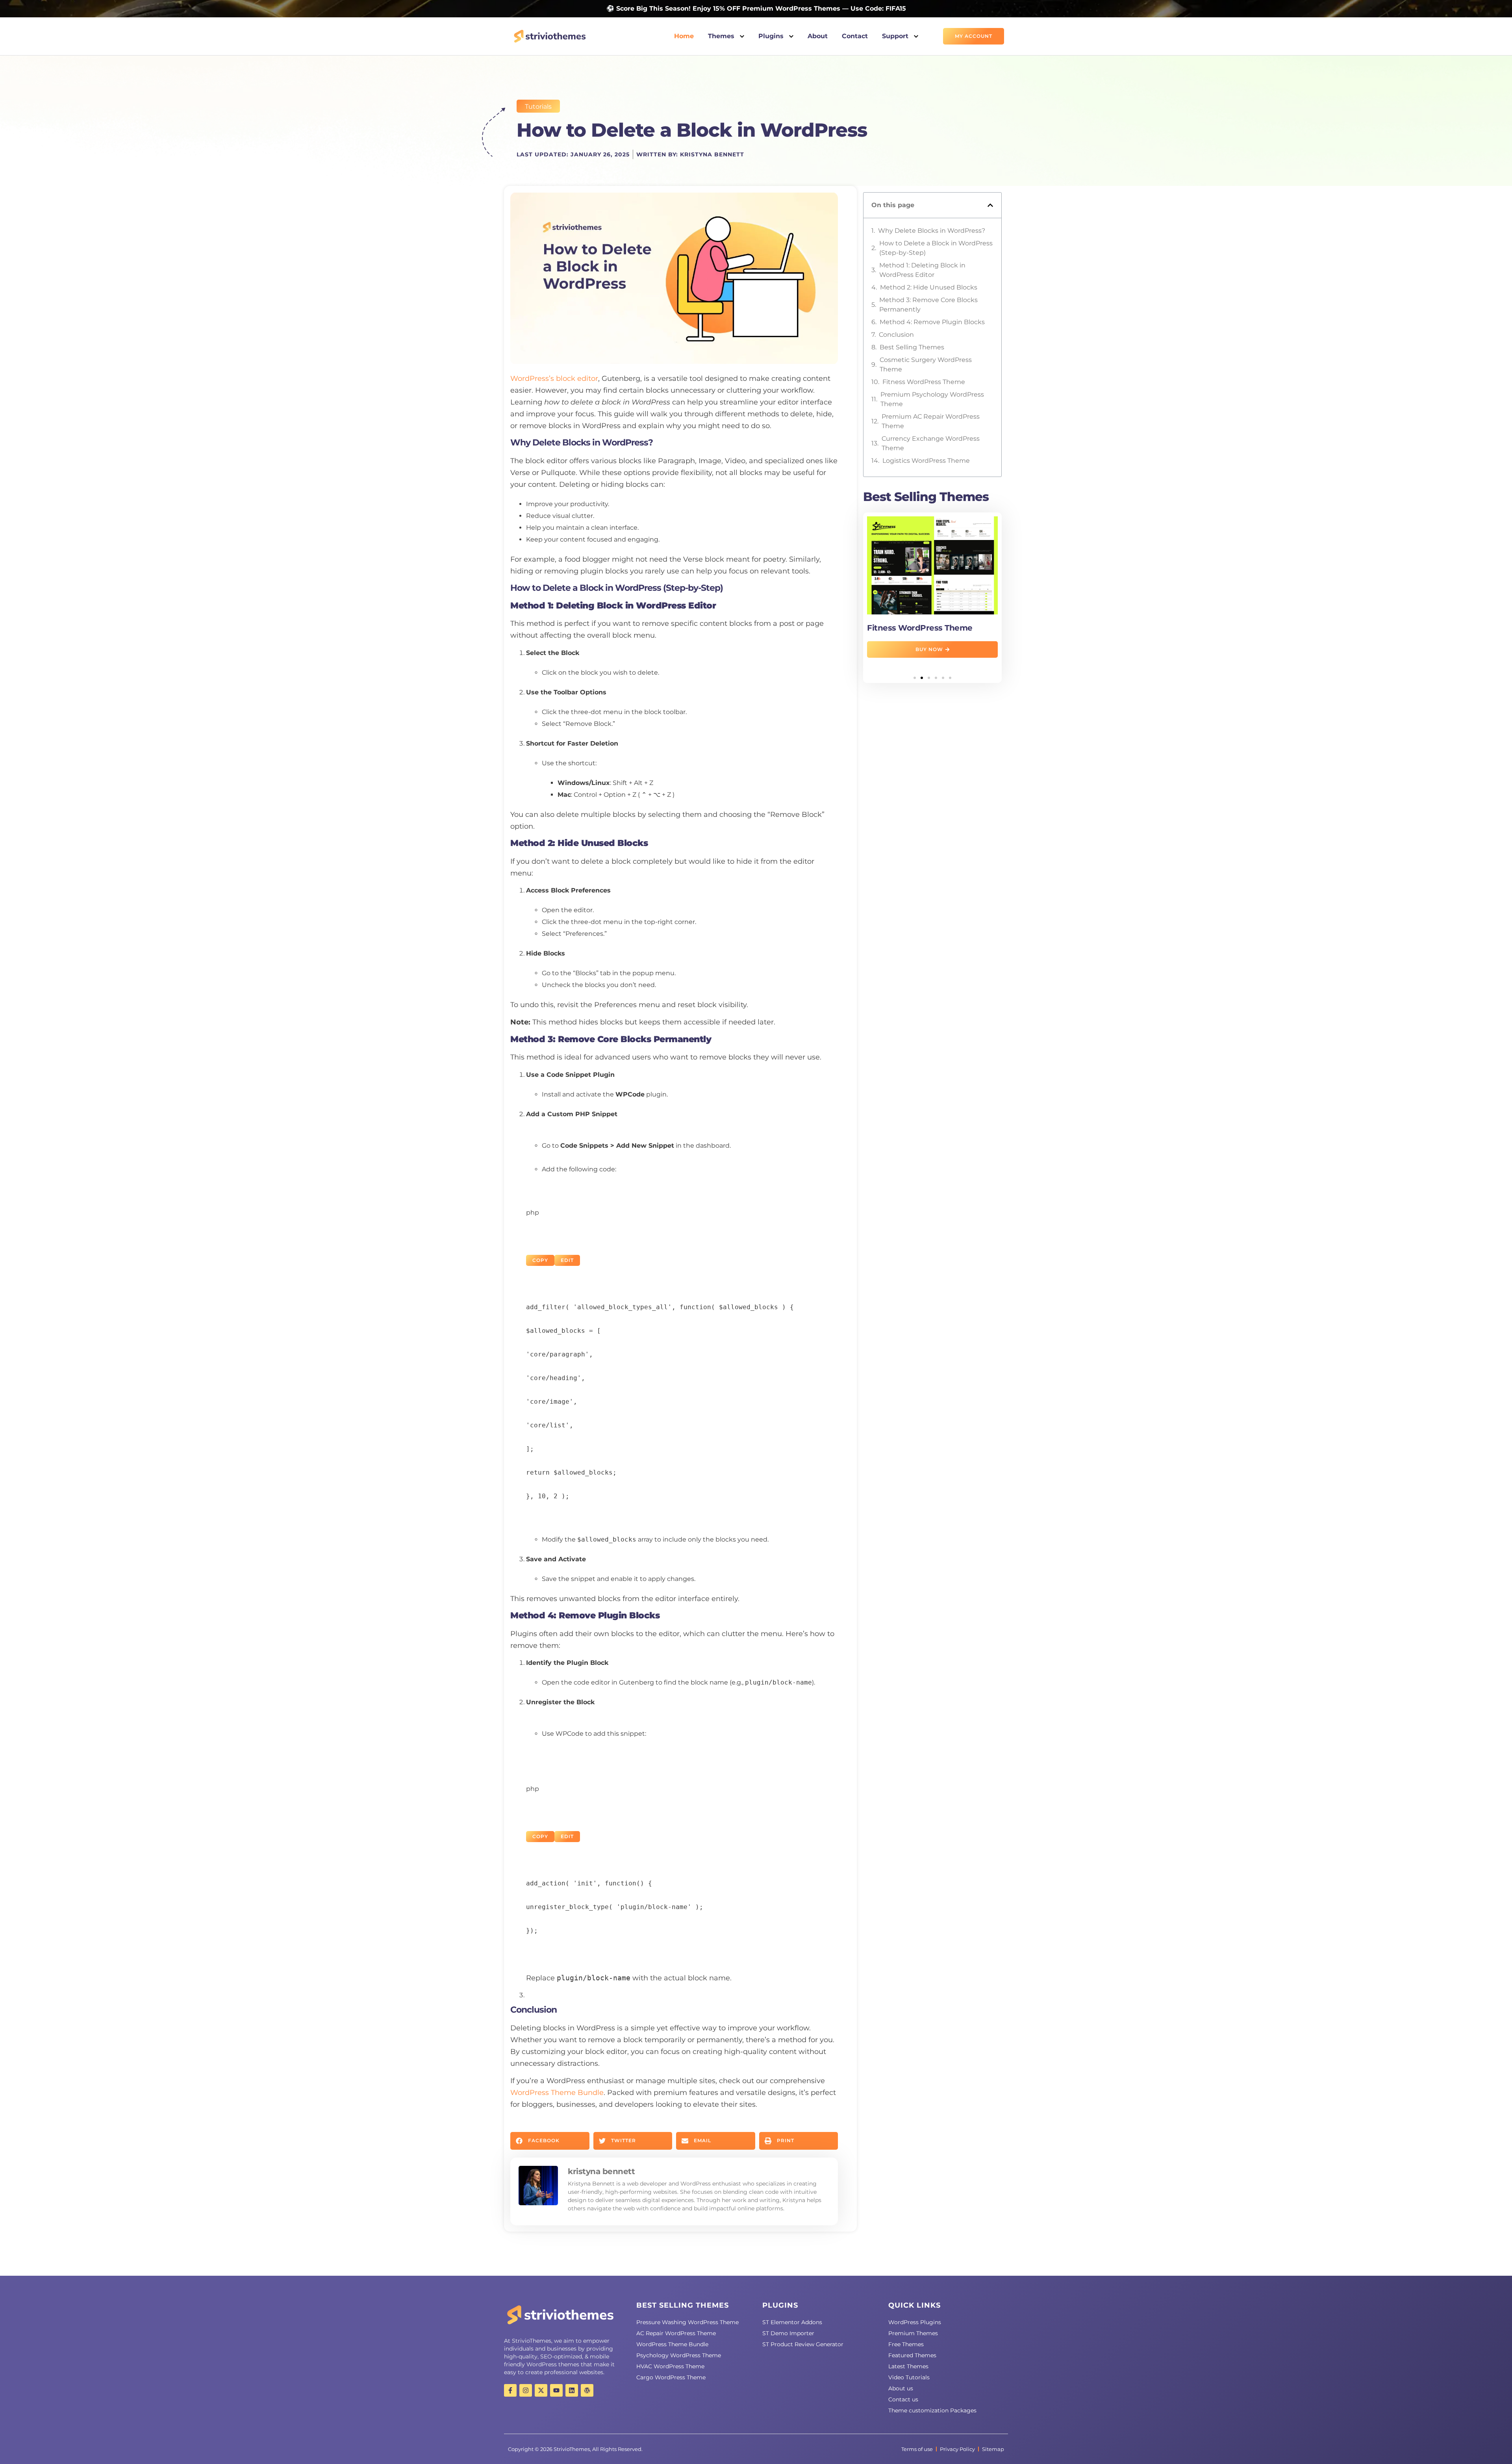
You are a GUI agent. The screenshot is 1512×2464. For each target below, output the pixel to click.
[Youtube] (556, 2390)
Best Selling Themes (912, 347)
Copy (540, 1260)
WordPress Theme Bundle (557, 2093)
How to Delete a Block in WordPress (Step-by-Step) (936, 248)
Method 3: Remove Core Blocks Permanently (928, 305)
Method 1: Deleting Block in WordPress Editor (922, 270)
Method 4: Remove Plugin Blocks (932, 322)
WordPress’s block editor (554, 379)
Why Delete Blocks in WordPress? (932, 231)
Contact (855, 36)
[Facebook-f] (510, 2390)
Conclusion (896, 335)
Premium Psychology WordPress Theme (932, 399)
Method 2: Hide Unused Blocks (929, 287)
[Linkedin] (572, 2390)
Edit (567, 1260)
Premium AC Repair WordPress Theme (931, 421)
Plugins (772, 36)
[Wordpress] (587, 2390)
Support (896, 36)
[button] (550, 2141)
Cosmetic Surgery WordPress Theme (926, 365)
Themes (722, 36)
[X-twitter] (541, 2390)
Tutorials (538, 107)
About (818, 36)
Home (684, 36)
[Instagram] (526, 2390)
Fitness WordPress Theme (924, 382)
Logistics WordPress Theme (926, 461)
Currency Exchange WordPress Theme (931, 443)
